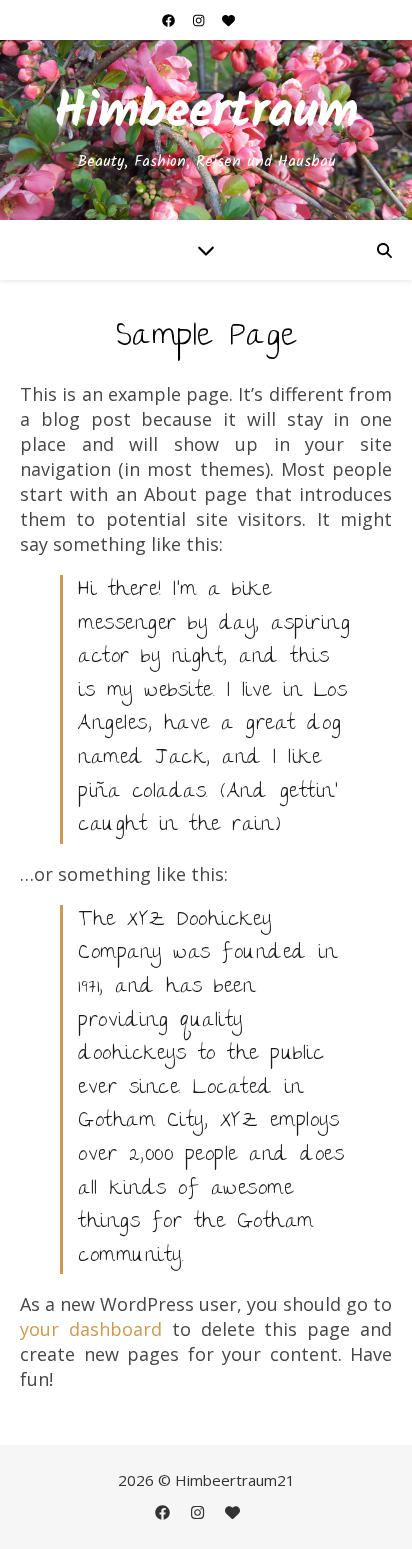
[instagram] (200, 20)
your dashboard (91, 1329)
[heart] (228, 20)
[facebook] (170, 20)
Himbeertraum (206, 114)
